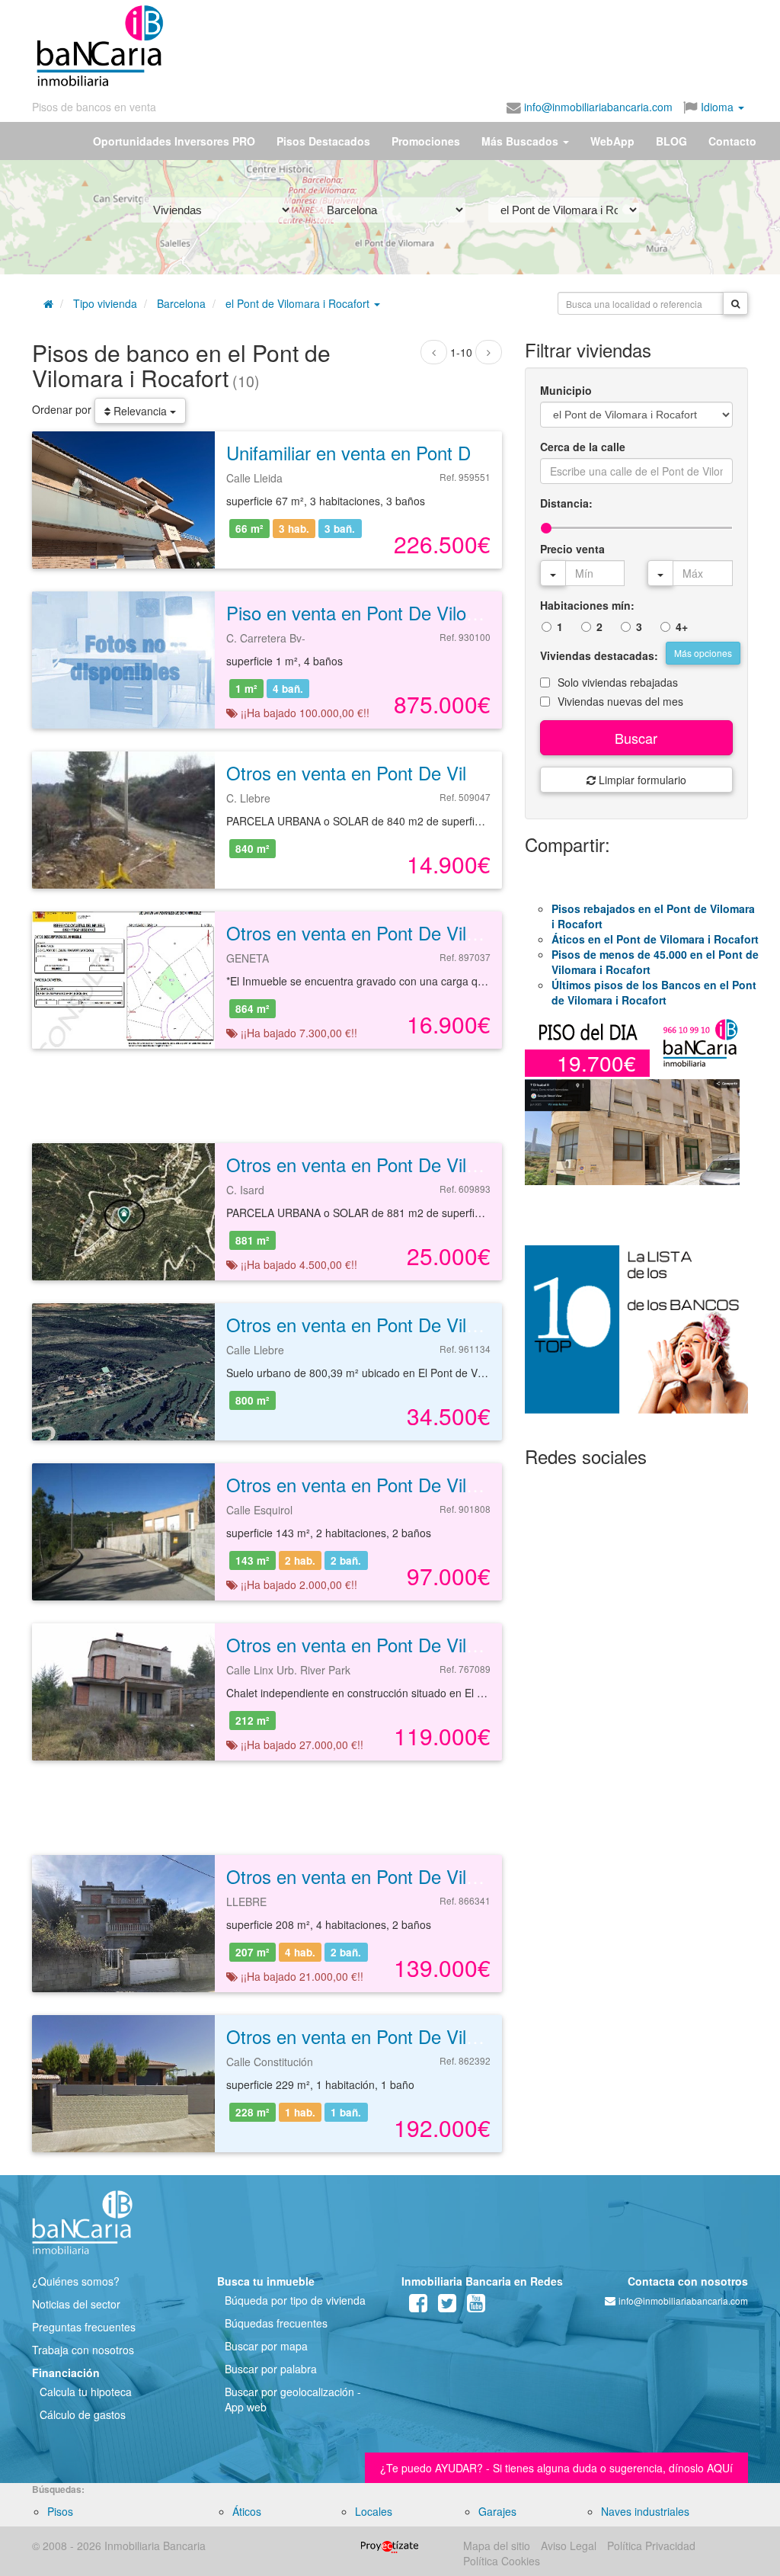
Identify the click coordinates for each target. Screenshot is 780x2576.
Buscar (636, 738)
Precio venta (572, 549)
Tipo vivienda (105, 303)
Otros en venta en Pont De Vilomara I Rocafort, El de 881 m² (471, 1164)
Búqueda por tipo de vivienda (295, 2300)
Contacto (732, 141)
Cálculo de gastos (83, 2414)
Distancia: (566, 503)
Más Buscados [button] (521, 141)
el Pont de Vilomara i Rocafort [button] (299, 303)
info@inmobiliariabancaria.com (597, 107)
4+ (682, 626)
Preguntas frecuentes (84, 2327)
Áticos (247, 2511)
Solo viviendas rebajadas (618, 682)
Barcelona (181, 303)
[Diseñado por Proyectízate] (390, 2546)
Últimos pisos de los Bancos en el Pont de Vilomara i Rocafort (654, 992)
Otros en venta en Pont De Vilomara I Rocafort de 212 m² (458, 1644)
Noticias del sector (76, 2304)
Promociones (426, 141)
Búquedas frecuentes (276, 2323)
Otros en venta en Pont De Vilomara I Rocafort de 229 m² (458, 2036)
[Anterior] (434, 352)
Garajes (497, 2511)
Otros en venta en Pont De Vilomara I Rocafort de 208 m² (458, 1876)
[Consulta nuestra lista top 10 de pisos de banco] (636, 1338)
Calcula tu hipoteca (86, 2392)
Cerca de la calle (583, 447)
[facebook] (418, 2306)
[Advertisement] (395, 40)
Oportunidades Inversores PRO (174, 141)
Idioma (717, 107)
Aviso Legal (569, 2546)
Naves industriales (645, 2511)
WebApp (612, 141)
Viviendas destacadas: (599, 655)
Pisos (60, 2511)
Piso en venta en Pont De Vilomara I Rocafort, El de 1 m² (456, 612)
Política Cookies (502, 2561)
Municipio (566, 390)
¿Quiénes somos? (76, 2281)
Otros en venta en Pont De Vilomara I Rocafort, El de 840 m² (471, 772)
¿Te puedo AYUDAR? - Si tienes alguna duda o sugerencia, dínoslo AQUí (556, 2468)
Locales (374, 2511)
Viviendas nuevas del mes (620, 701)
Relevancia (140, 411)
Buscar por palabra (271, 2369)
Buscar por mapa (266, 2346)
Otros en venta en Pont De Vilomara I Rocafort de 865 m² (458, 932)
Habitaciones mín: (587, 605)
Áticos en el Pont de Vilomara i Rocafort (655, 939)
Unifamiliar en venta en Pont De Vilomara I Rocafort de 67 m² (473, 452)
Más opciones (703, 653)
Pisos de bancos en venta (94, 107)
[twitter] (447, 2306)
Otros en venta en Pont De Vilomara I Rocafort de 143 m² (458, 1484)
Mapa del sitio (497, 2546)
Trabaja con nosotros (83, 2350)
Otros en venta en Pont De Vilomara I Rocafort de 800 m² (458, 1324)
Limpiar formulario (641, 780)
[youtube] (476, 2306)
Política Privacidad (651, 2546)
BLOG (671, 141)
